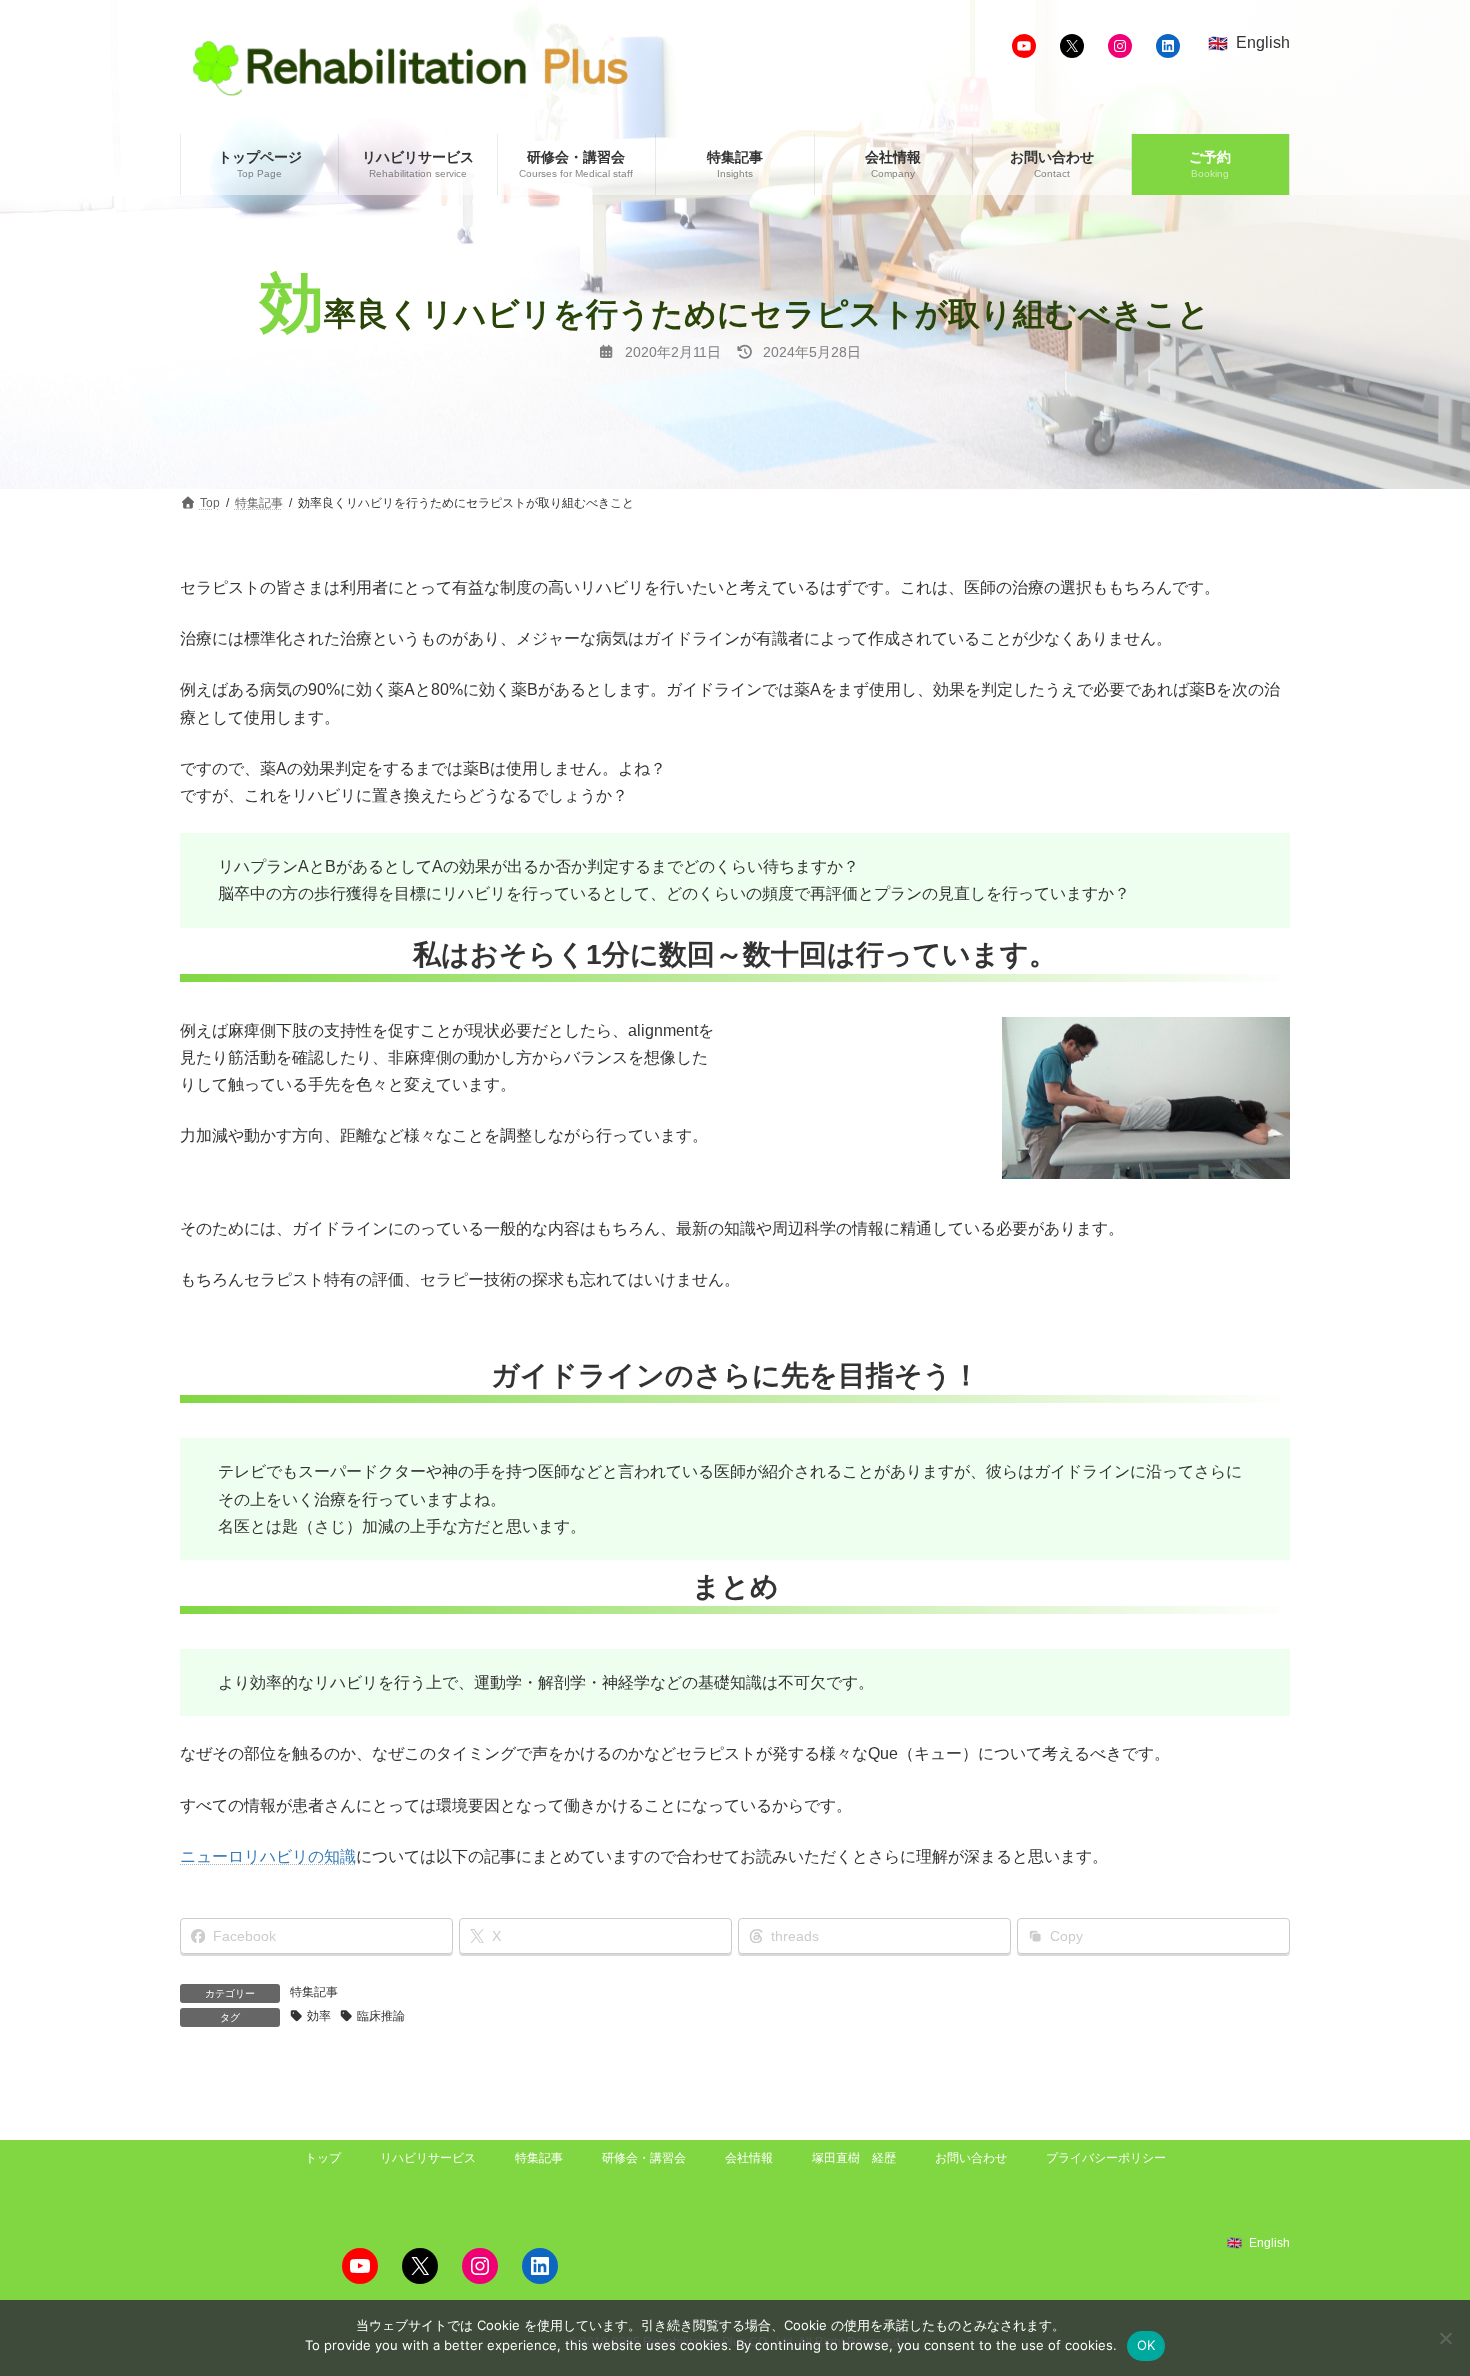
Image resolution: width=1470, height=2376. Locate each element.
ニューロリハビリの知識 (268, 1856)
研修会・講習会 (644, 2158)
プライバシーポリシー (1106, 2158)
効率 (319, 2016)
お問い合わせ (971, 2158)
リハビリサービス (428, 2158)
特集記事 (314, 1992)
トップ (323, 2158)
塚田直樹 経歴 (854, 2158)
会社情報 (749, 2158)
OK (1146, 2345)
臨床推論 (381, 2016)
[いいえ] (1445, 2338)
